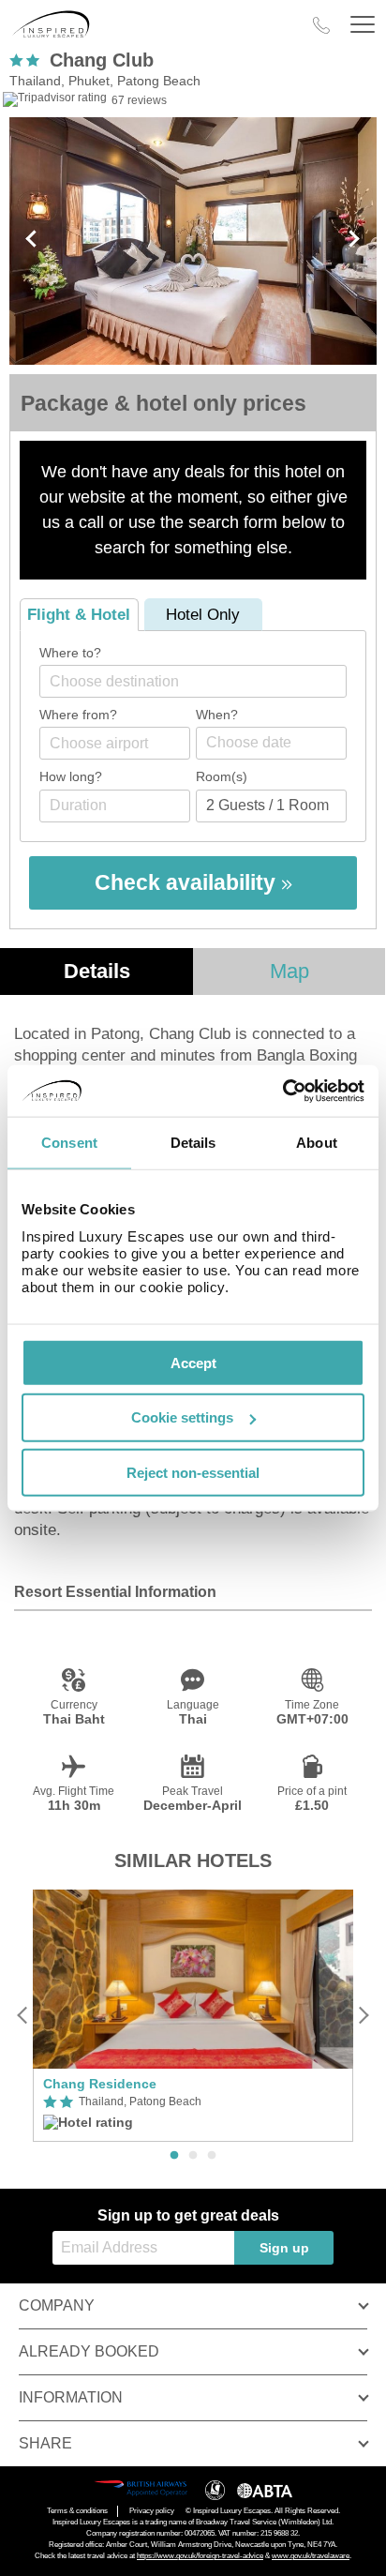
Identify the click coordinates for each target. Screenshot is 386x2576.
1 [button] (174, 2156)
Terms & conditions (77, 2511)
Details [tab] (193, 1143)
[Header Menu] (363, 25)
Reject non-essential (193, 1473)
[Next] (363, 2016)
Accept (193, 1362)
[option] (193, 2016)
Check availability (188, 882)
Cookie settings (182, 1417)
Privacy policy (152, 2511)
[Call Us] (321, 25)
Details (97, 971)
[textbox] (202, 681)
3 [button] (212, 2156)
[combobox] (193, 681)
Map (289, 971)
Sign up (284, 2248)
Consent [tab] (69, 1143)
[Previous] (23, 2016)
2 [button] (193, 2156)
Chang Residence (100, 2084)
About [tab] (317, 1143)
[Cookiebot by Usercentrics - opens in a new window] (282, 1091)
